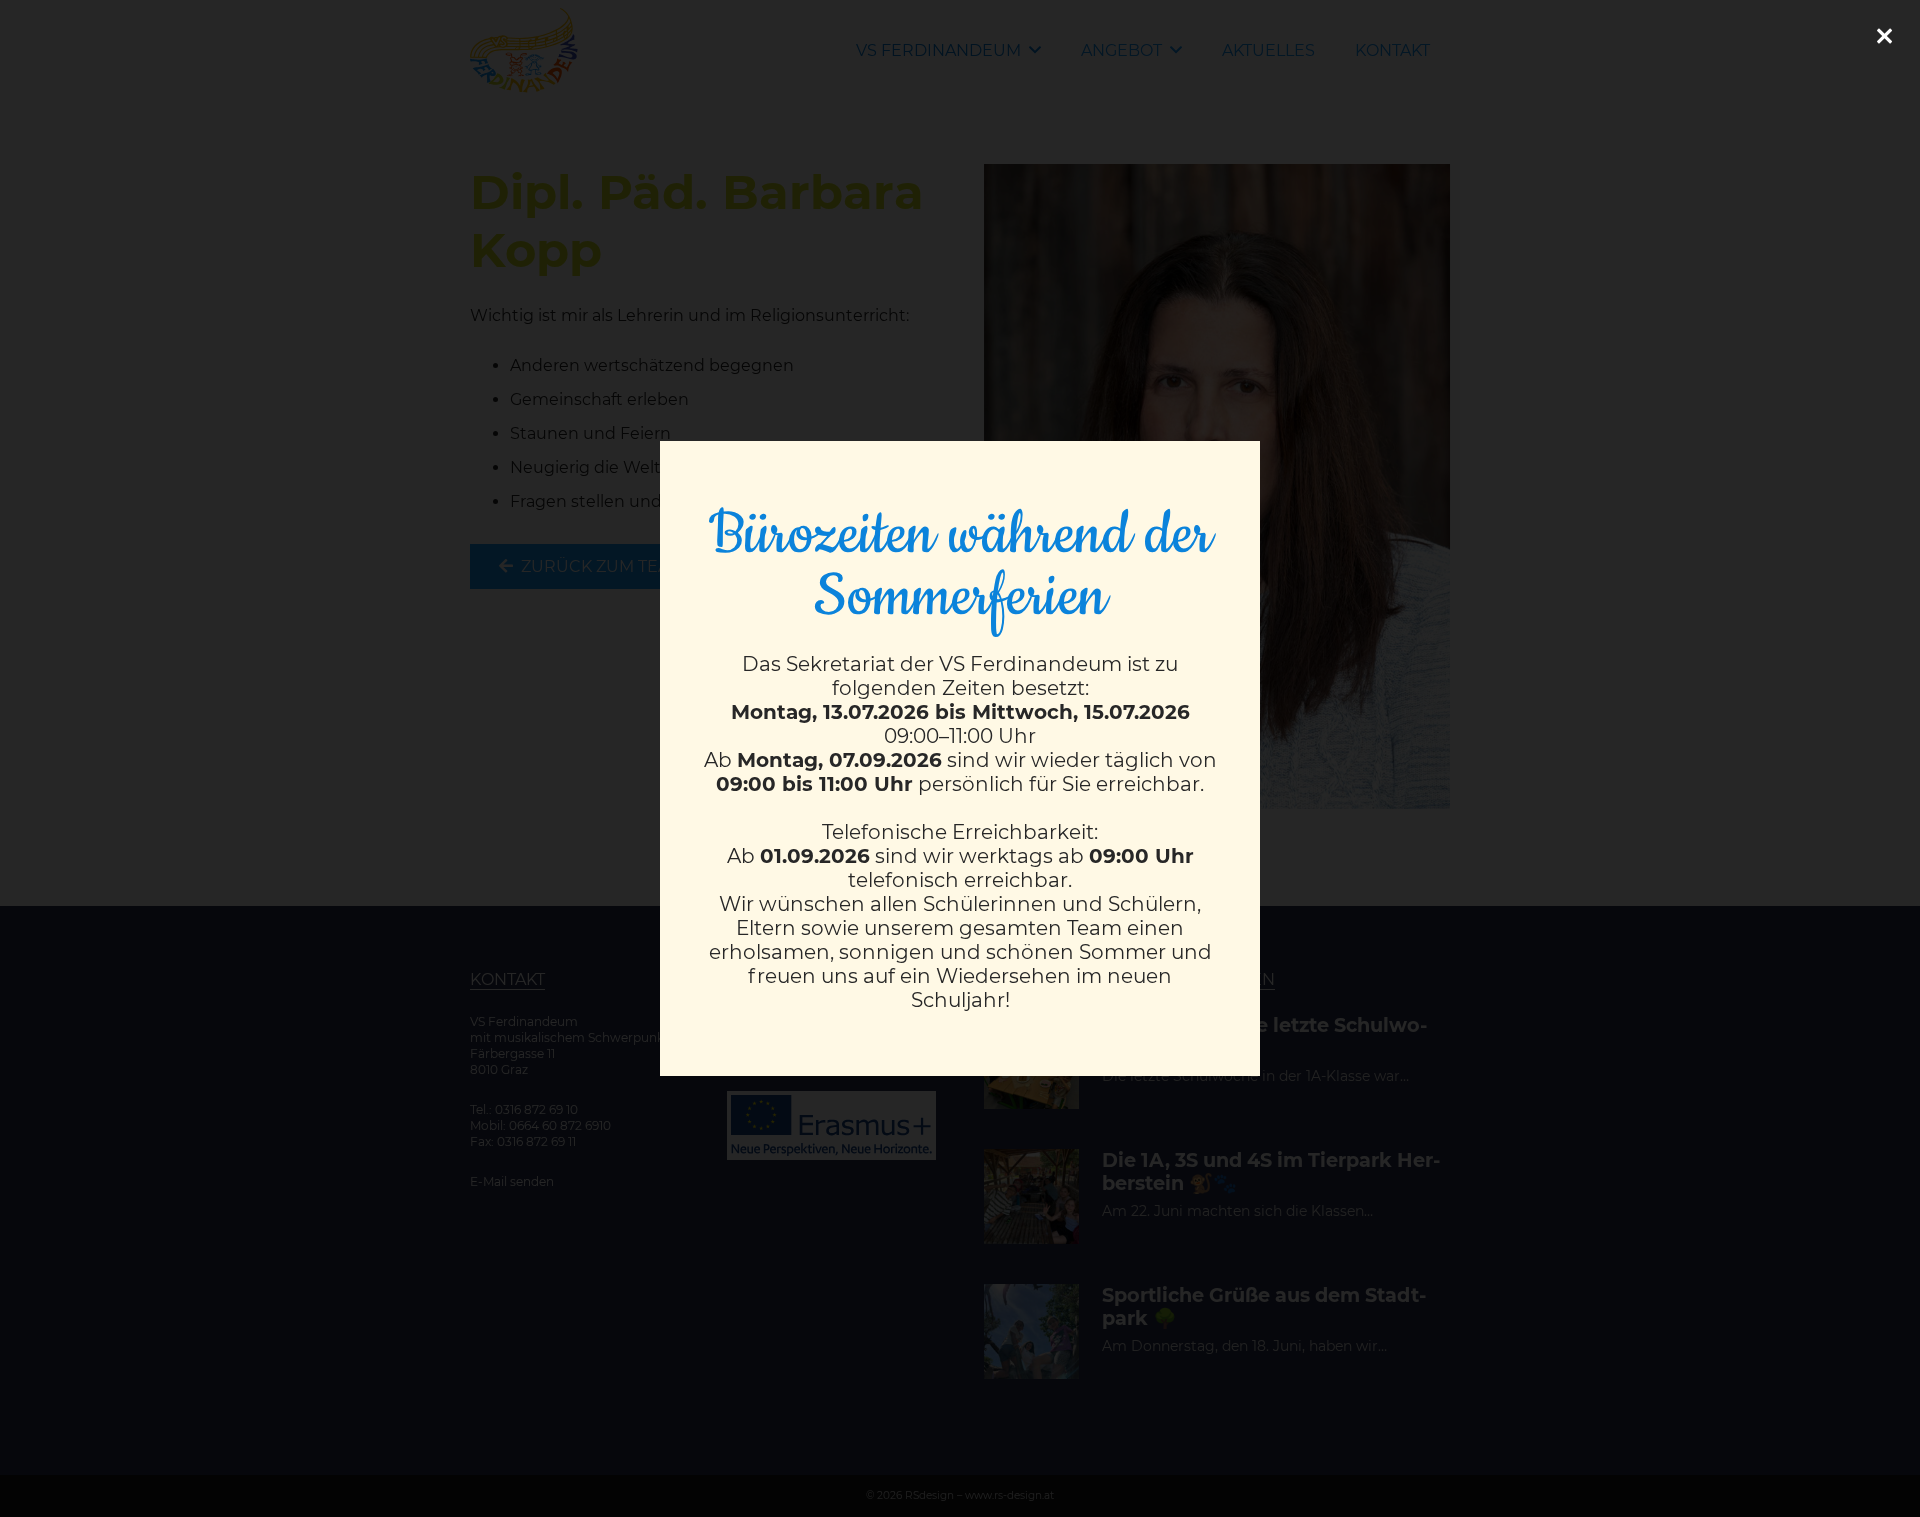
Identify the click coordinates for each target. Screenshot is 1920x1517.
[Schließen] (1884, 36)
